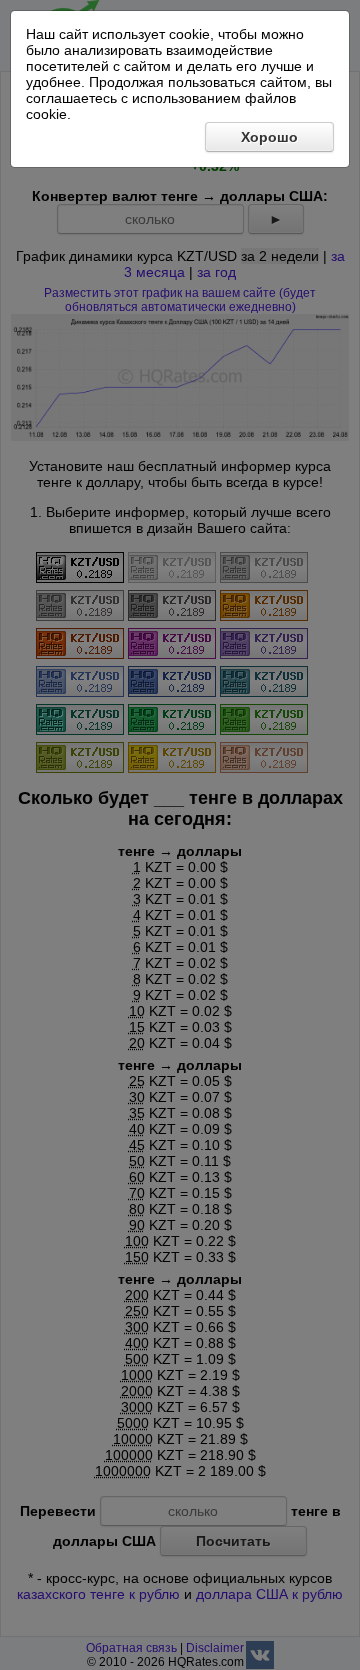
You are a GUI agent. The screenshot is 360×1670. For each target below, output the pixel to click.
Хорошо (269, 137)
